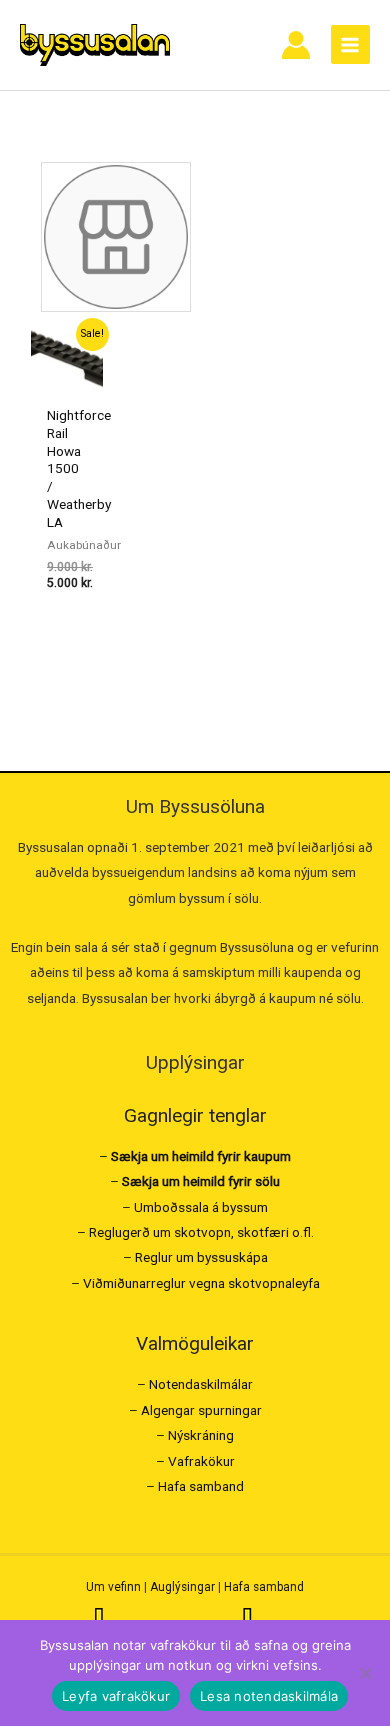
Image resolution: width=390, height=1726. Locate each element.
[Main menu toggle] (350, 44)
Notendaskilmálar (201, 1384)
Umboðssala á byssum (201, 1207)
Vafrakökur (201, 1461)
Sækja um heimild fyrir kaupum (201, 1156)
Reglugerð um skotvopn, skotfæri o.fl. (201, 1232)
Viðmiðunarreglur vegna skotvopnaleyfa (201, 1283)
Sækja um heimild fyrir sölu (201, 1181)
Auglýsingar (182, 1587)
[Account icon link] (296, 45)
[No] (365, 1673)
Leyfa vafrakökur (116, 1696)
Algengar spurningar (201, 1410)
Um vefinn (113, 1587)
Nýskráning (201, 1435)
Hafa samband (201, 1486)
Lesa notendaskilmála (269, 1696)
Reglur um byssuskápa (201, 1257)
